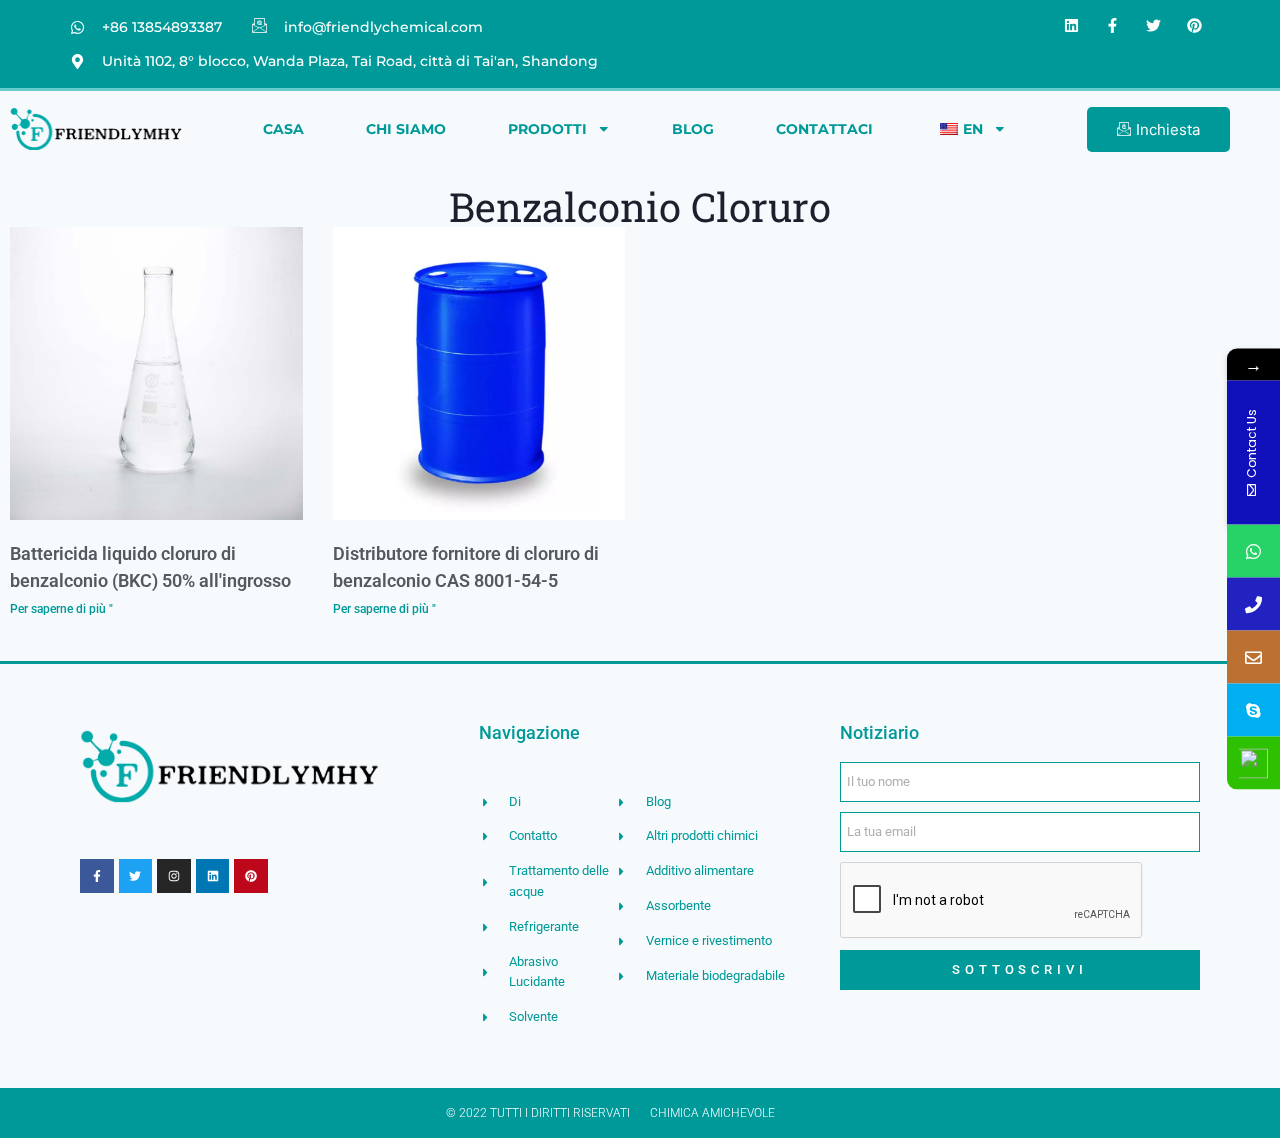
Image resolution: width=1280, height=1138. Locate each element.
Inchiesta (1168, 129)
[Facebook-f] (1113, 25)
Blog (693, 129)
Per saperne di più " (61, 608)
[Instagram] (174, 876)
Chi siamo (406, 129)
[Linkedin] (1072, 25)
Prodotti (547, 129)
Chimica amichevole (712, 1113)
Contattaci (824, 129)
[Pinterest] (1195, 25)
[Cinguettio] (1154, 25)
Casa (283, 129)
